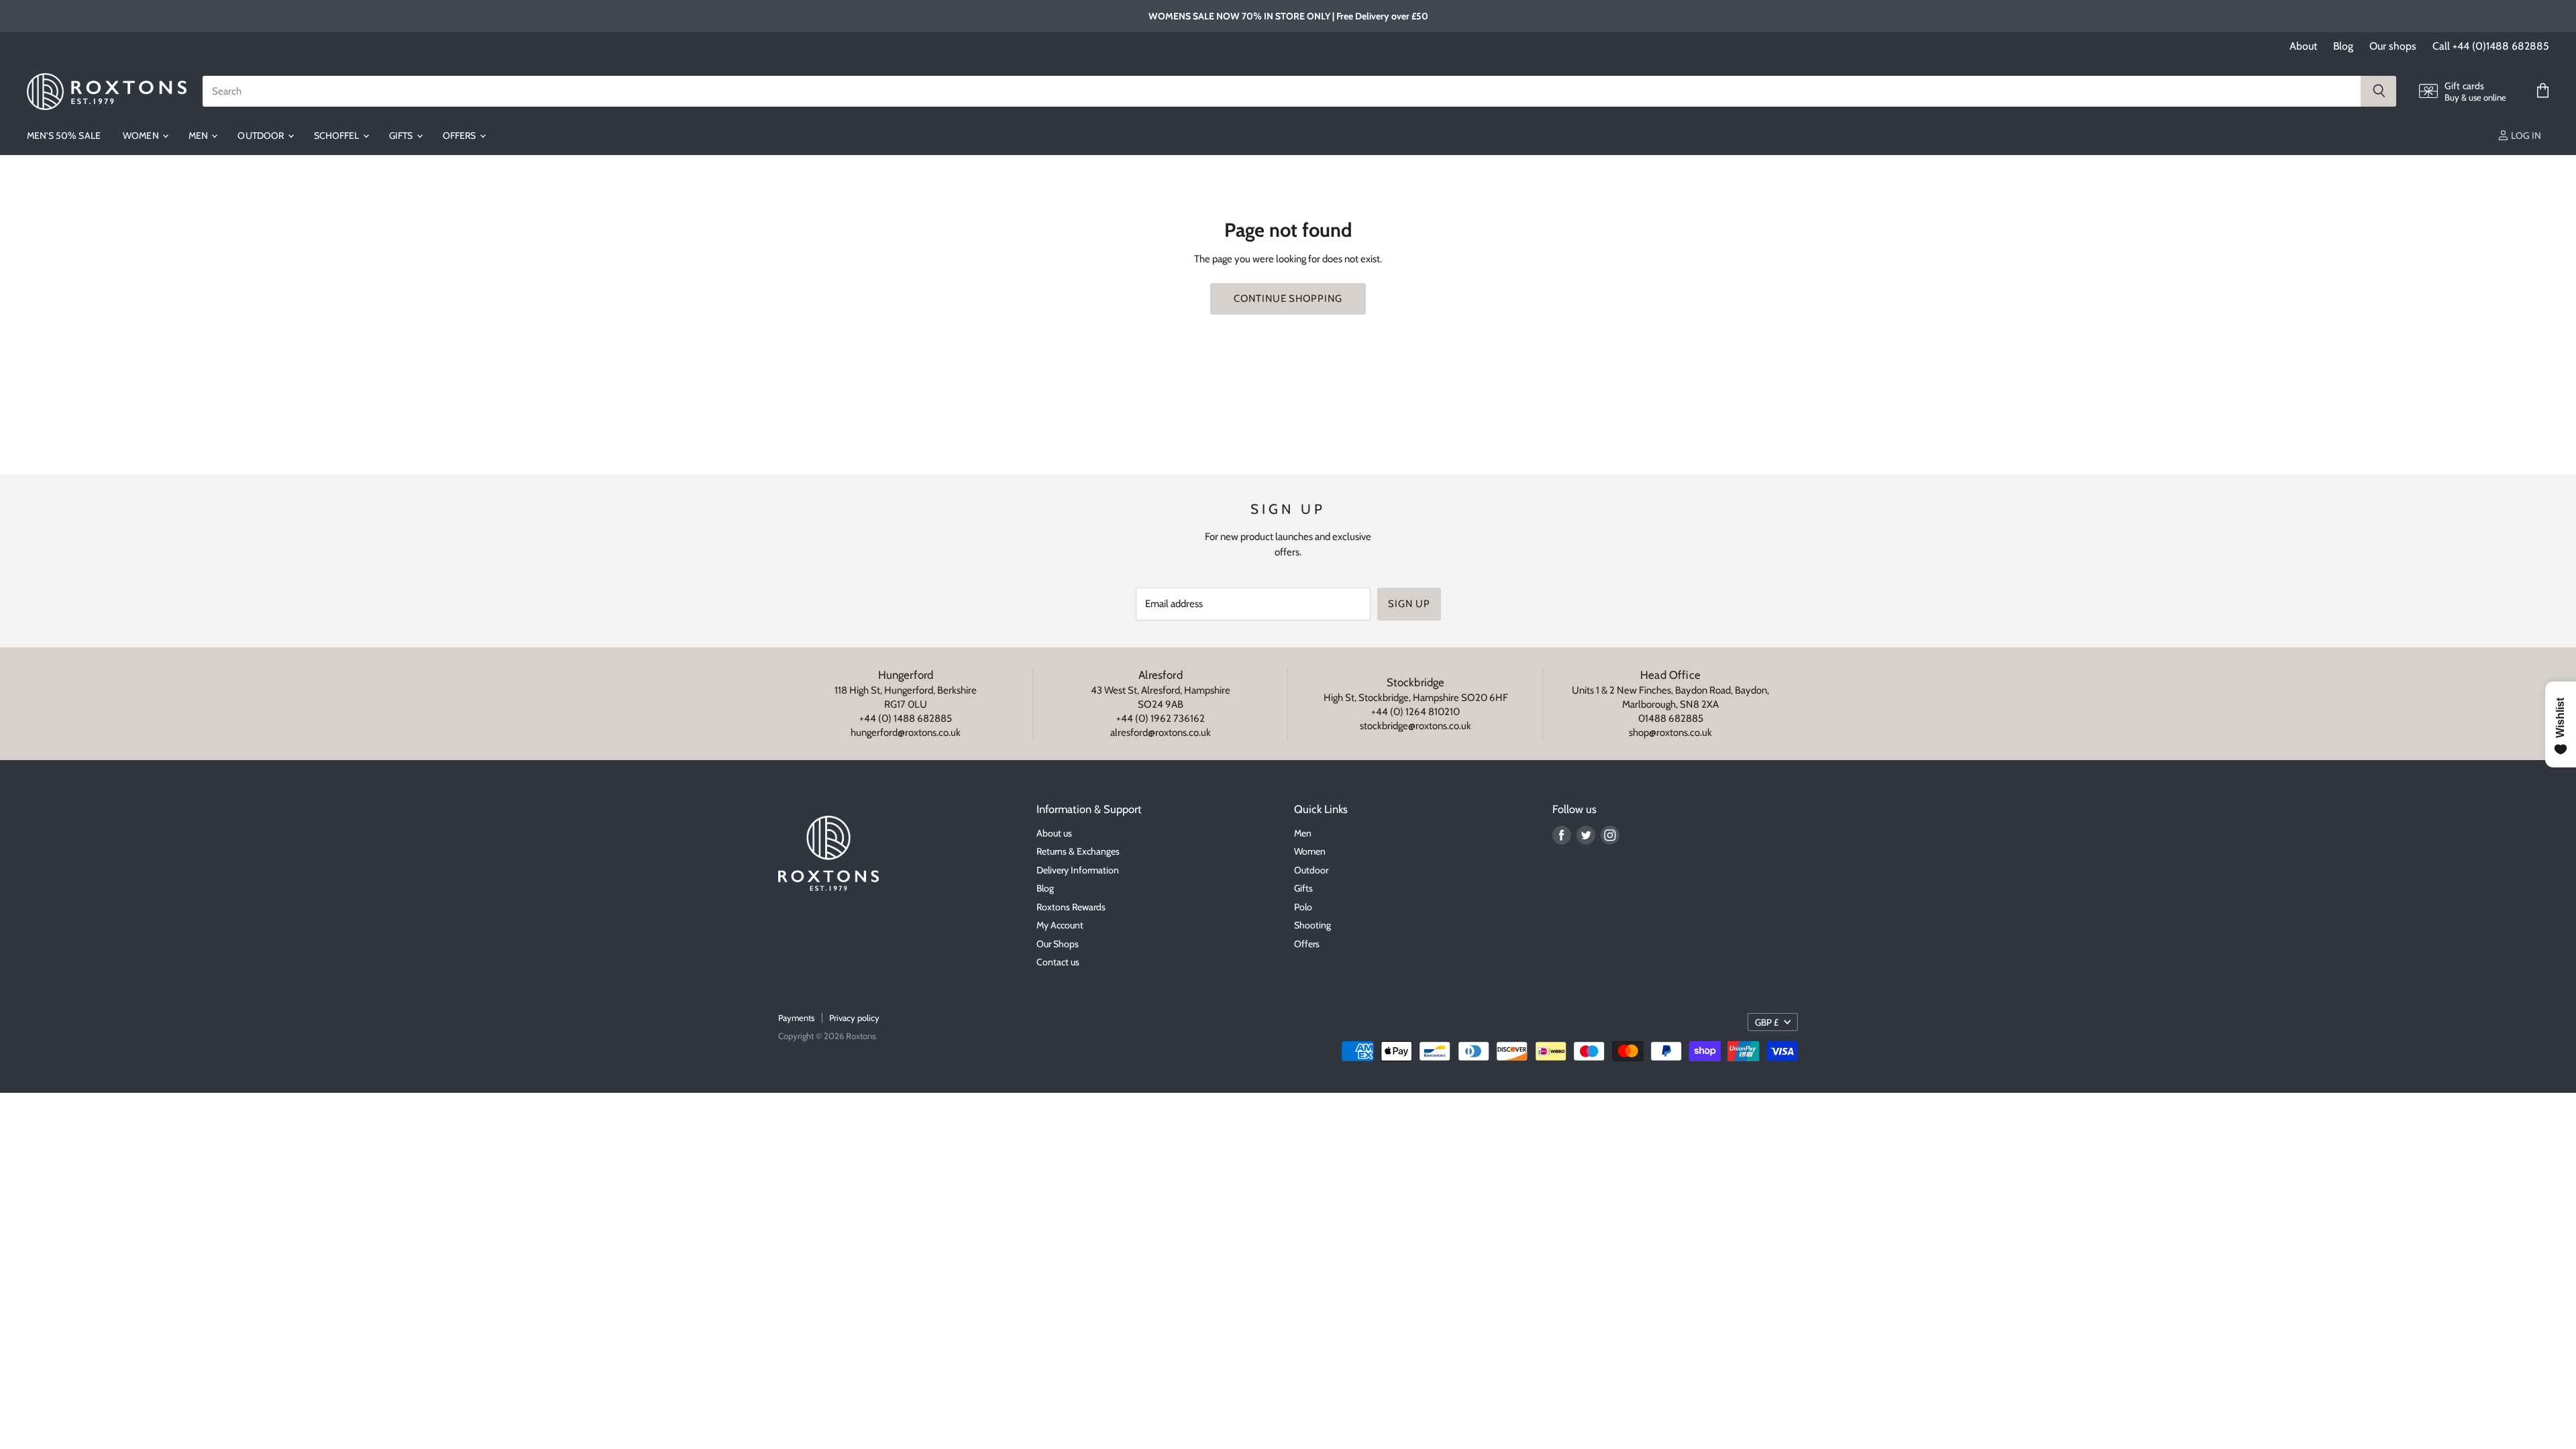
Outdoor (262, 136)
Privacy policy (854, 1018)
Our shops (2393, 46)
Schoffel (338, 136)
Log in (2525, 136)
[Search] (2378, 91)
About (2303, 46)
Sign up (1409, 604)
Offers (461, 136)
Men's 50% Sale (64, 136)
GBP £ (1767, 1022)
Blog (2343, 46)
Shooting (1312, 925)
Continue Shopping (1288, 299)
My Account (1060, 925)
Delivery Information (1078, 870)
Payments (796, 1018)
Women (142, 136)
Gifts (402, 136)
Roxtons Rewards (1071, 907)
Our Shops (1058, 944)
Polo (1303, 907)
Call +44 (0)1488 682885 (2491, 46)
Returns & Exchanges (1078, 851)
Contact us (1058, 962)
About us (1054, 833)
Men (200, 136)
